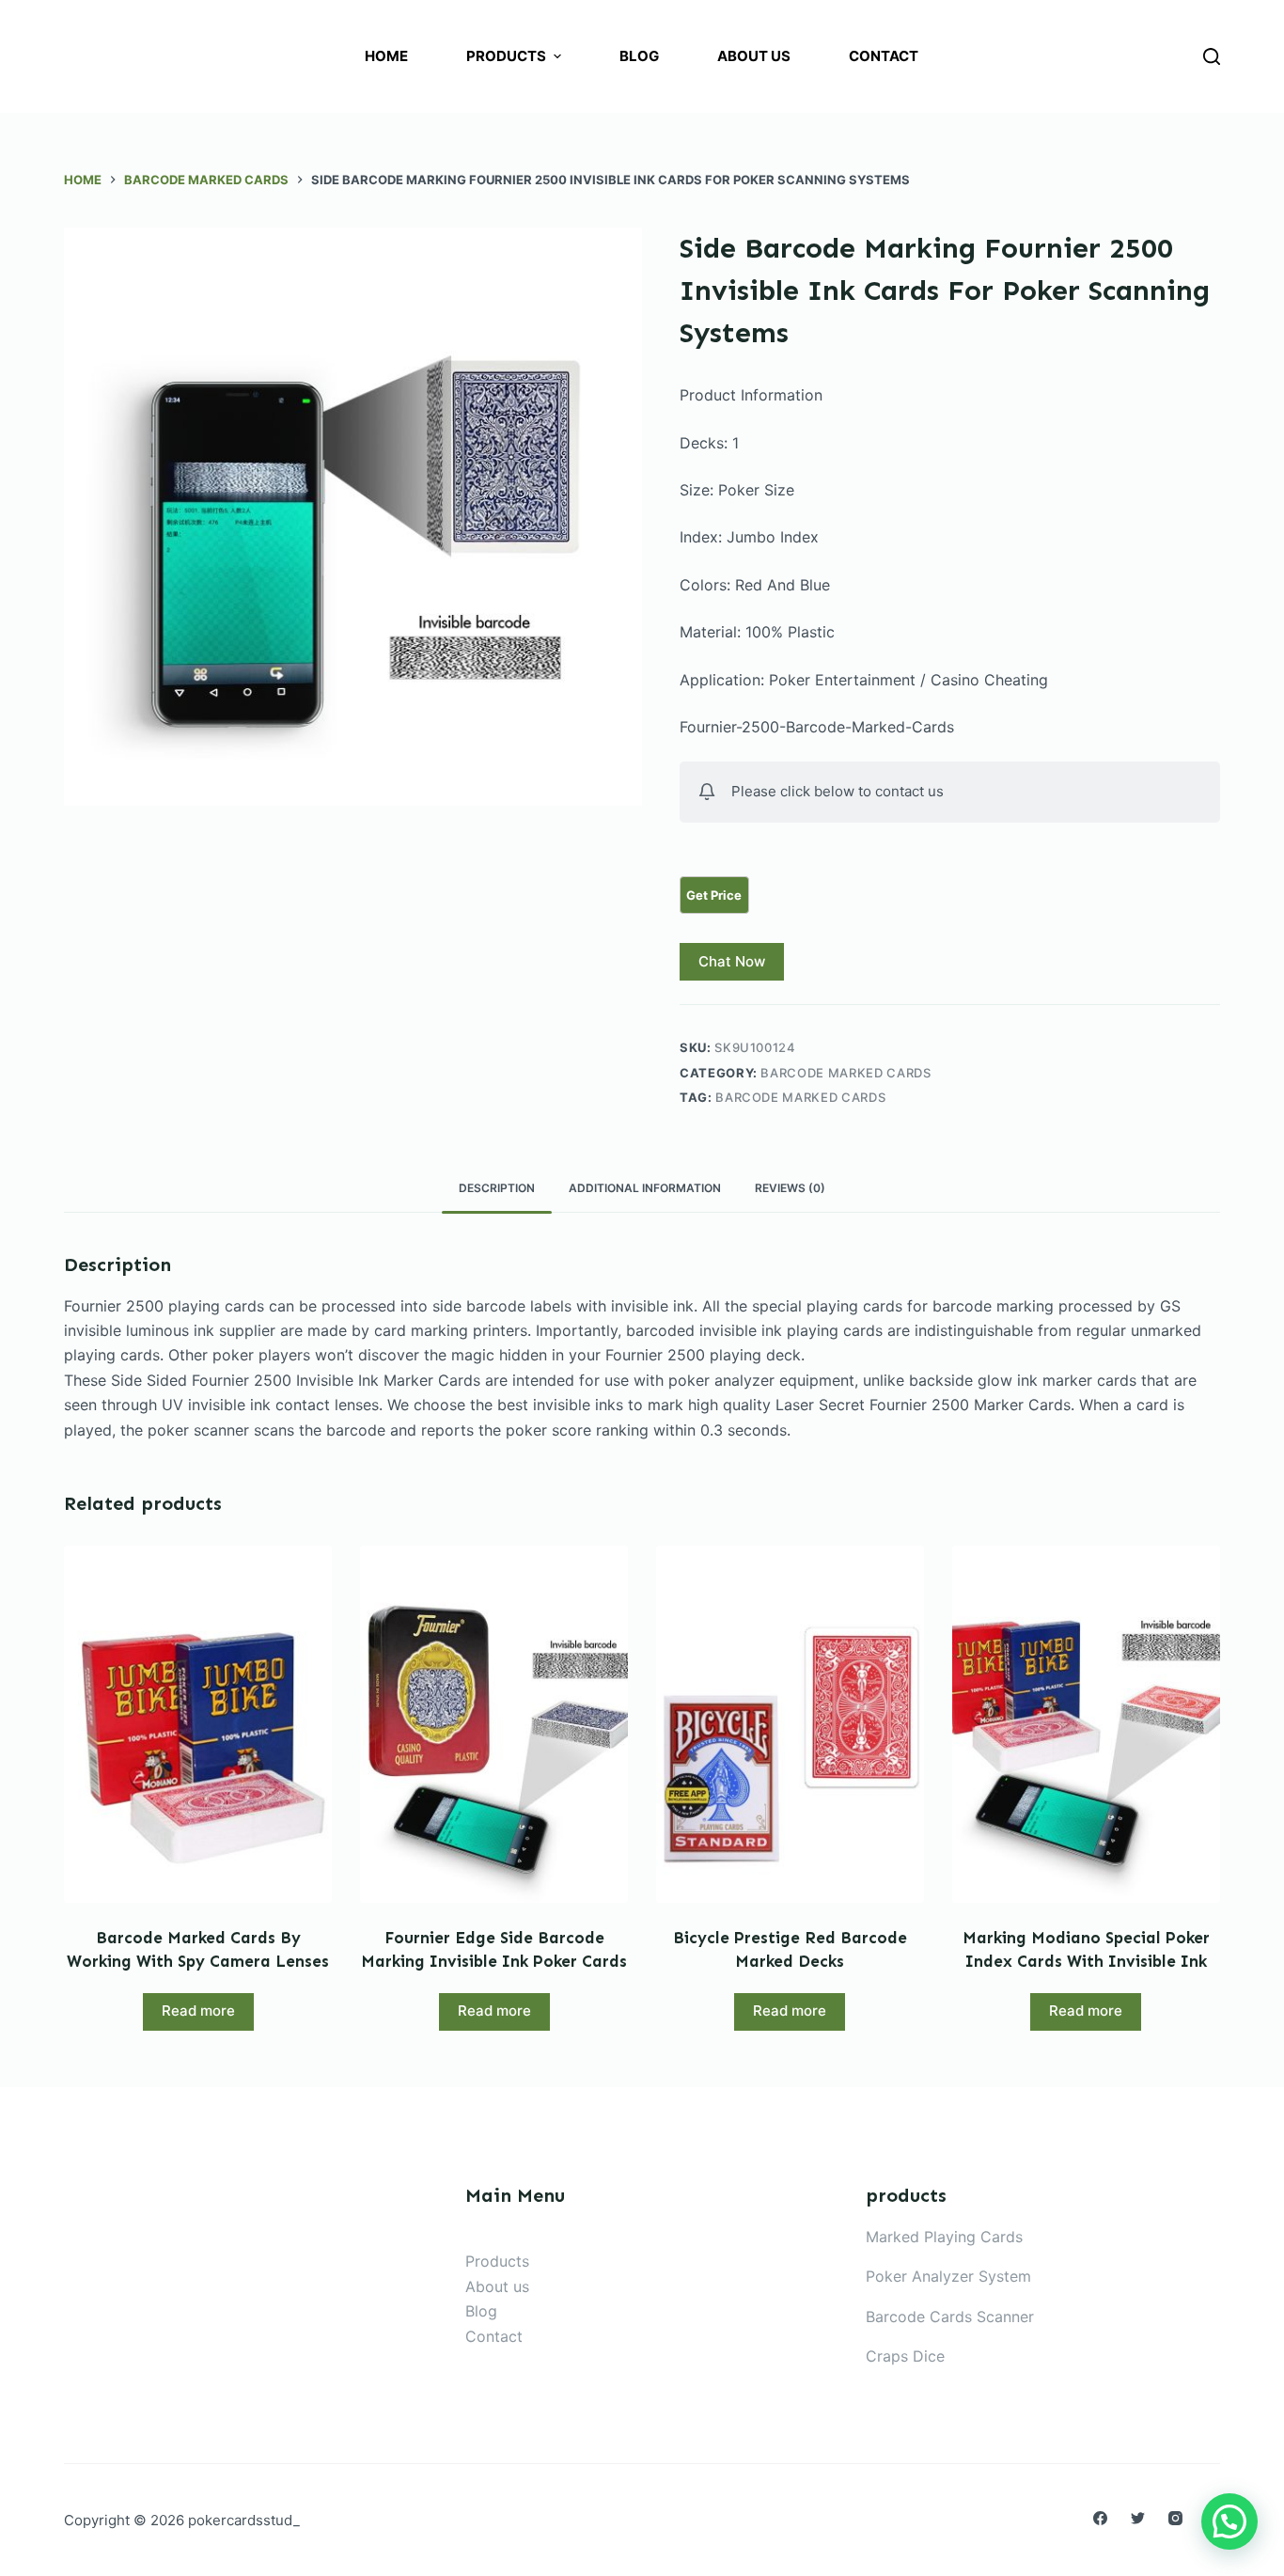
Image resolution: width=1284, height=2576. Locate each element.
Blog (481, 2311)
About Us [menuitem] (754, 56)
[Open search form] (1212, 56)
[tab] (497, 1189)
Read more (198, 2011)
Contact (494, 2336)
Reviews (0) (790, 1188)
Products (497, 2261)
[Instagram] (1175, 2518)
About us (497, 2286)
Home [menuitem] (386, 56)
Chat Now (732, 961)
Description (497, 1188)
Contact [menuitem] (884, 56)
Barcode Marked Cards (846, 1073)
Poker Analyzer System (948, 2276)
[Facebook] (1100, 2518)
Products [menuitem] (506, 56)
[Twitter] (1138, 2518)
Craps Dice (905, 2356)
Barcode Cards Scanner (950, 2317)
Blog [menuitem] (639, 56)
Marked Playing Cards (944, 2237)
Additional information (645, 1188)
